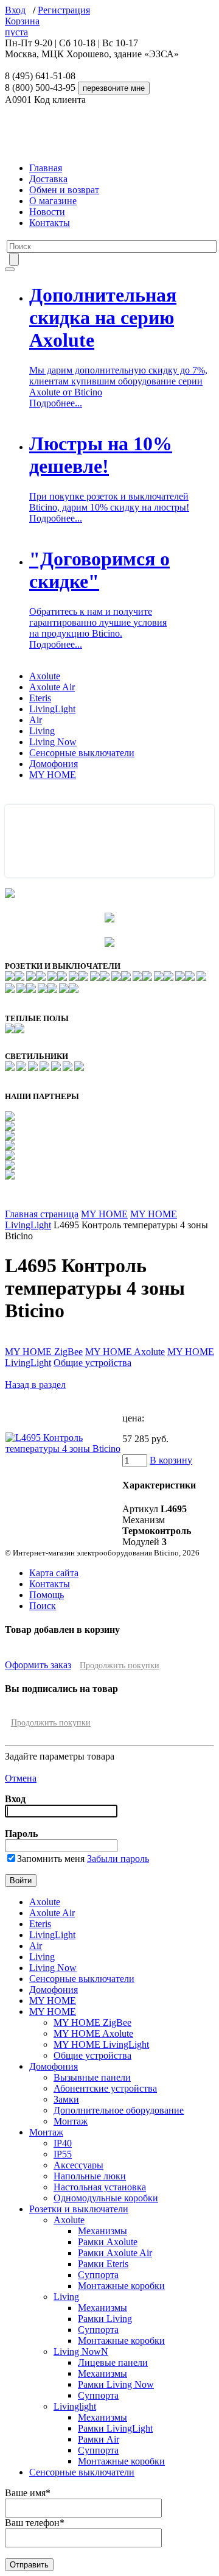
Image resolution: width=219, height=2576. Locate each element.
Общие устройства (92, 1363)
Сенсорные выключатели (82, 753)
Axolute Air (52, 687)
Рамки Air (99, 2439)
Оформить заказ (38, 1665)
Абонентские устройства (105, 2088)
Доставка (48, 179)
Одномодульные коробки (106, 2198)
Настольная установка (100, 2187)
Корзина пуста (22, 27)
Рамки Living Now (116, 2384)
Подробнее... (56, 403)
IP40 (63, 2143)
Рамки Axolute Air (115, 2253)
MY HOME (53, 775)
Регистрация (64, 10)
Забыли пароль (118, 1859)
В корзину (171, 1460)
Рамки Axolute (108, 2242)
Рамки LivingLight (115, 2428)
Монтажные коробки (121, 2286)
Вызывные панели (92, 2077)
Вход (15, 10)
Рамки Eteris (103, 2264)
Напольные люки (90, 2176)
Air (36, 720)
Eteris (40, 698)
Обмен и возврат (64, 190)
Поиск (43, 1606)
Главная (46, 168)
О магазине (53, 201)
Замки (66, 2099)
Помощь (47, 1595)
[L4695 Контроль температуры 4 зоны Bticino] (63, 1449)
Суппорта (98, 2275)
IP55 (63, 2154)
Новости (47, 212)
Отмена (21, 1778)
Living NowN (81, 2351)
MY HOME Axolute (125, 1352)
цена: (133, 1418)
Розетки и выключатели (79, 2209)
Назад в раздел (35, 1385)
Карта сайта (54, 1573)
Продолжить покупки (120, 1665)
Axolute (45, 676)
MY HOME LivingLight (101, 2044)
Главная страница (42, 1214)
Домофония (54, 764)
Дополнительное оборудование (119, 2110)
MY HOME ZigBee (44, 1352)
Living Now (53, 742)
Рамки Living (105, 2319)
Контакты (50, 223)
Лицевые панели (113, 2362)
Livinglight (75, 2406)
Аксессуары (78, 2165)
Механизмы (103, 2231)
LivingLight (52, 709)
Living (42, 731)
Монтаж (71, 2121)
